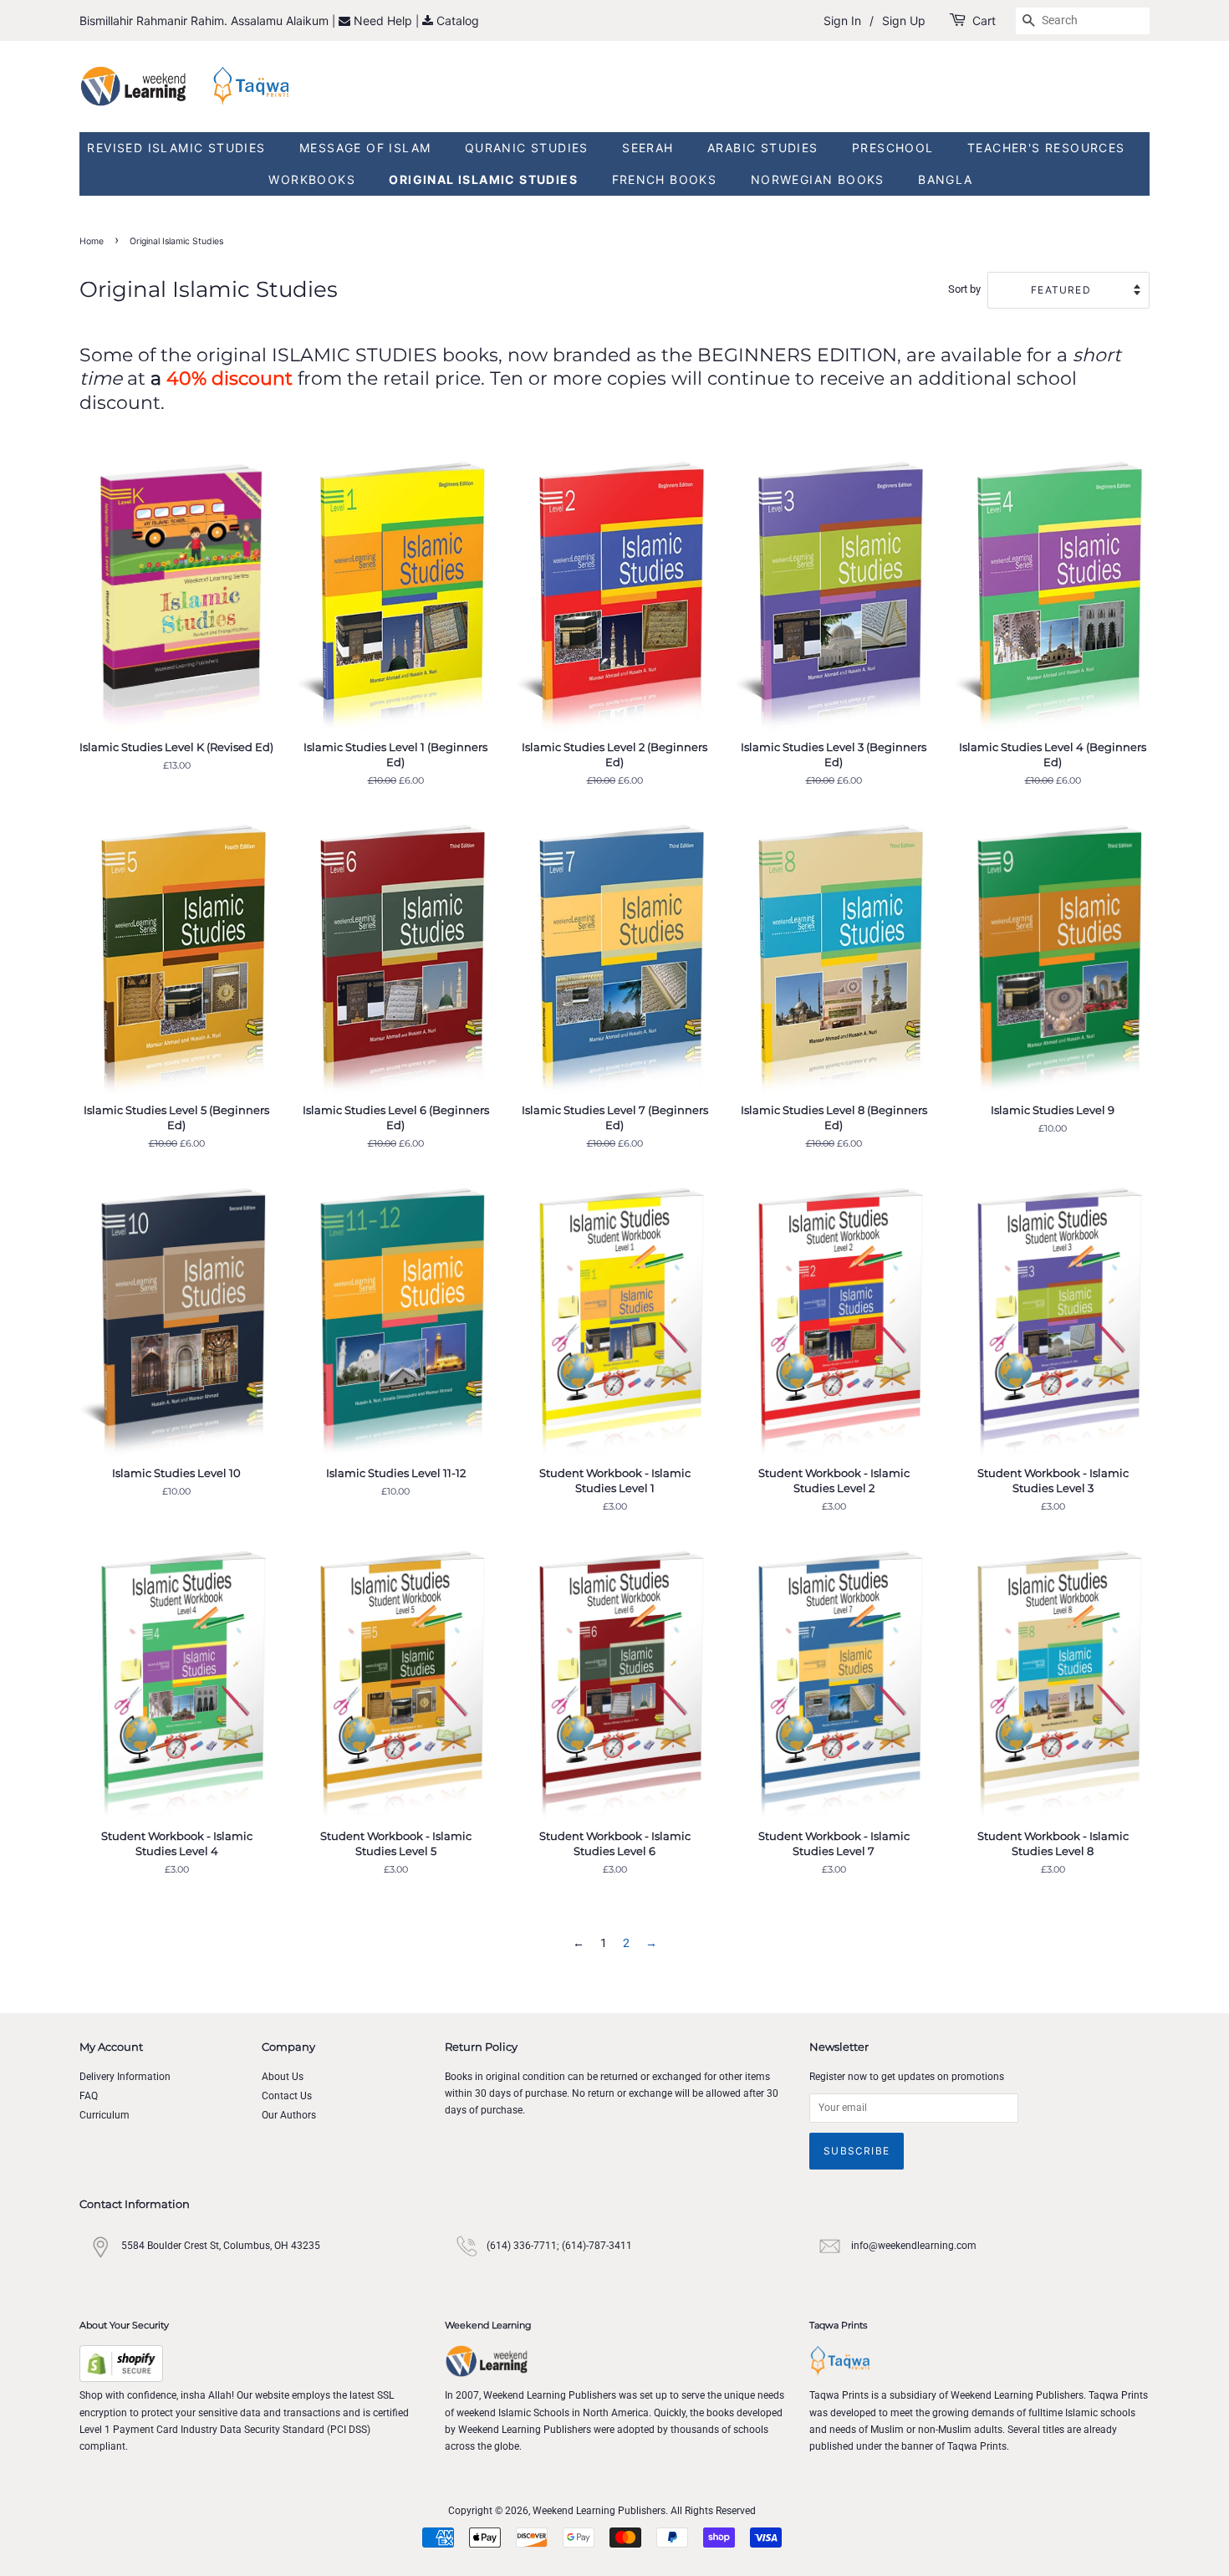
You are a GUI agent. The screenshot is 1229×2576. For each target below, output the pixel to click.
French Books (665, 179)
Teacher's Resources (1046, 148)
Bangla (945, 179)
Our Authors (289, 2115)
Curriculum (105, 2115)
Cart (984, 20)
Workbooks (312, 179)
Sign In (842, 20)
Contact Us (287, 2096)
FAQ (89, 2096)
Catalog (458, 20)
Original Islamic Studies (483, 179)
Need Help (385, 20)
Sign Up (904, 20)
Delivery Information (125, 2077)
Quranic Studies (527, 148)
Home (92, 241)
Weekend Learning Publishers (599, 2511)
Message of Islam (365, 148)
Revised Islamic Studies (176, 148)
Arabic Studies (763, 148)
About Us (283, 2077)
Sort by (964, 289)
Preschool (893, 148)
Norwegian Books (818, 179)
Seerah (648, 148)
